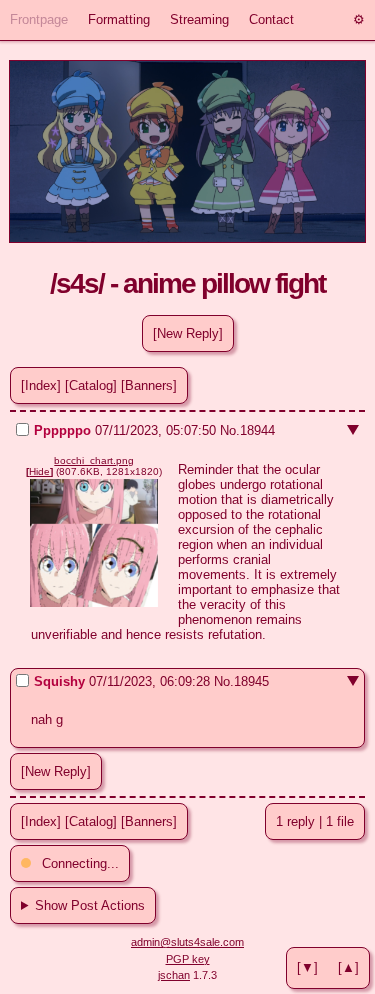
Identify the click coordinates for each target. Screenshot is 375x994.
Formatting (119, 19)
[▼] (307, 967)
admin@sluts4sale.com (187, 942)
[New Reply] (188, 333)
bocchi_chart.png (94, 460)
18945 (251, 681)
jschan (174, 975)
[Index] (41, 385)
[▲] (348, 967)
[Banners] (149, 385)
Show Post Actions (90, 905)
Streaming (199, 19)
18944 (257, 430)
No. (230, 430)
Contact (271, 19)
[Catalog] (91, 385)
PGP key (188, 959)
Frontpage (39, 19)
